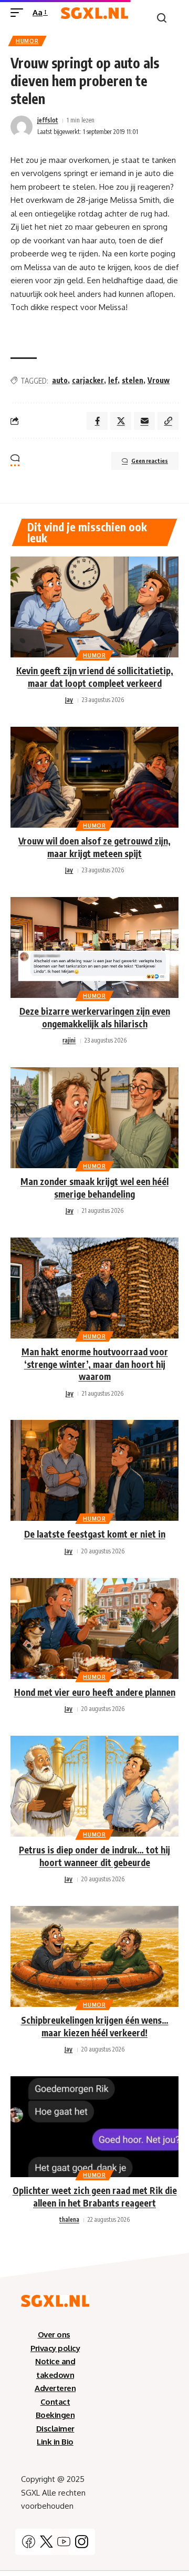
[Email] (144, 421)
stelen (133, 380)
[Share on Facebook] (97, 421)
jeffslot (48, 120)
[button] (168, 421)
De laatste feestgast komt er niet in (95, 1534)
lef (113, 380)
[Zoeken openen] (162, 18)
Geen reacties (150, 461)
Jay (69, 700)
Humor (27, 41)
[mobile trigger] (19, 13)
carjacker (88, 380)
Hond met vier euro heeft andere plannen (95, 1692)
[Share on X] (121, 421)
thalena (69, 2219)
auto (60, 380)
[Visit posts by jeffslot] (22, 127)
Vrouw (159, 380)
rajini (69, 1040)
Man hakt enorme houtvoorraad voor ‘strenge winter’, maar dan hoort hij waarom (95, 1364)
